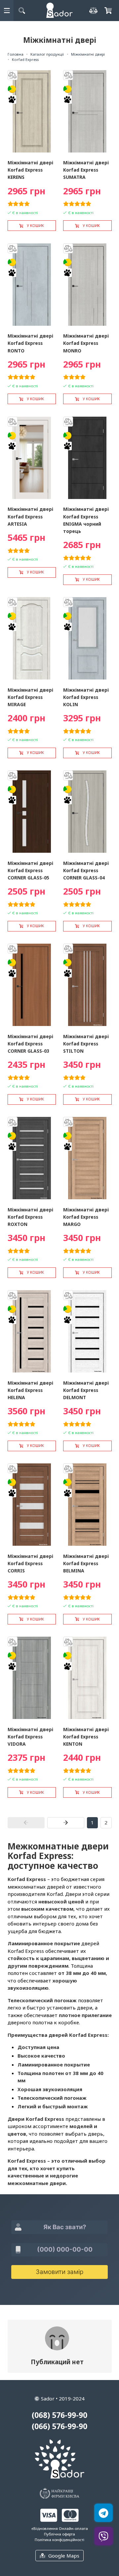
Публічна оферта (59, 2534)
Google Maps (64, 2556)
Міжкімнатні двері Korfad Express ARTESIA (30, 516)
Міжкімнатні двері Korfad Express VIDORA (30, 1737)
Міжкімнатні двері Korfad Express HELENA (30, 1390)
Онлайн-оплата (73, 2528)
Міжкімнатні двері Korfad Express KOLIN (86, 697)
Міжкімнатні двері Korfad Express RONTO (30, 343)
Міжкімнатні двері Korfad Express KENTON (86, 1737)
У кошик (35, 226)
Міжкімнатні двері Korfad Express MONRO (86, 343)
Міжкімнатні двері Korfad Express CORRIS (30, 1563)
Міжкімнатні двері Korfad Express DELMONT (86, 1390)
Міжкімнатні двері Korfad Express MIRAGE (30, 697)
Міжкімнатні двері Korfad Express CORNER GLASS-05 (30, 870)
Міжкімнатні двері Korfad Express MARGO (86, 1217)
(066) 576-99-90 (59, 2426)
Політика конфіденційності (59, 2540)
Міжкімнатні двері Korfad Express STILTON (86, 1044)
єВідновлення (45, 2528)
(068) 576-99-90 (59, 2415)
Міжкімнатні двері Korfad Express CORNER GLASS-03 (30, 1044)
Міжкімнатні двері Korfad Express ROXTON (30, 1217)
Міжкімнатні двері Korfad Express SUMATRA (86, 170)
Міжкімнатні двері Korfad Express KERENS (30, 170)
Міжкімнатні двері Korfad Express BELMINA (86, 1563)
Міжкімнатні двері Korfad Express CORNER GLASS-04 (86, 870)
